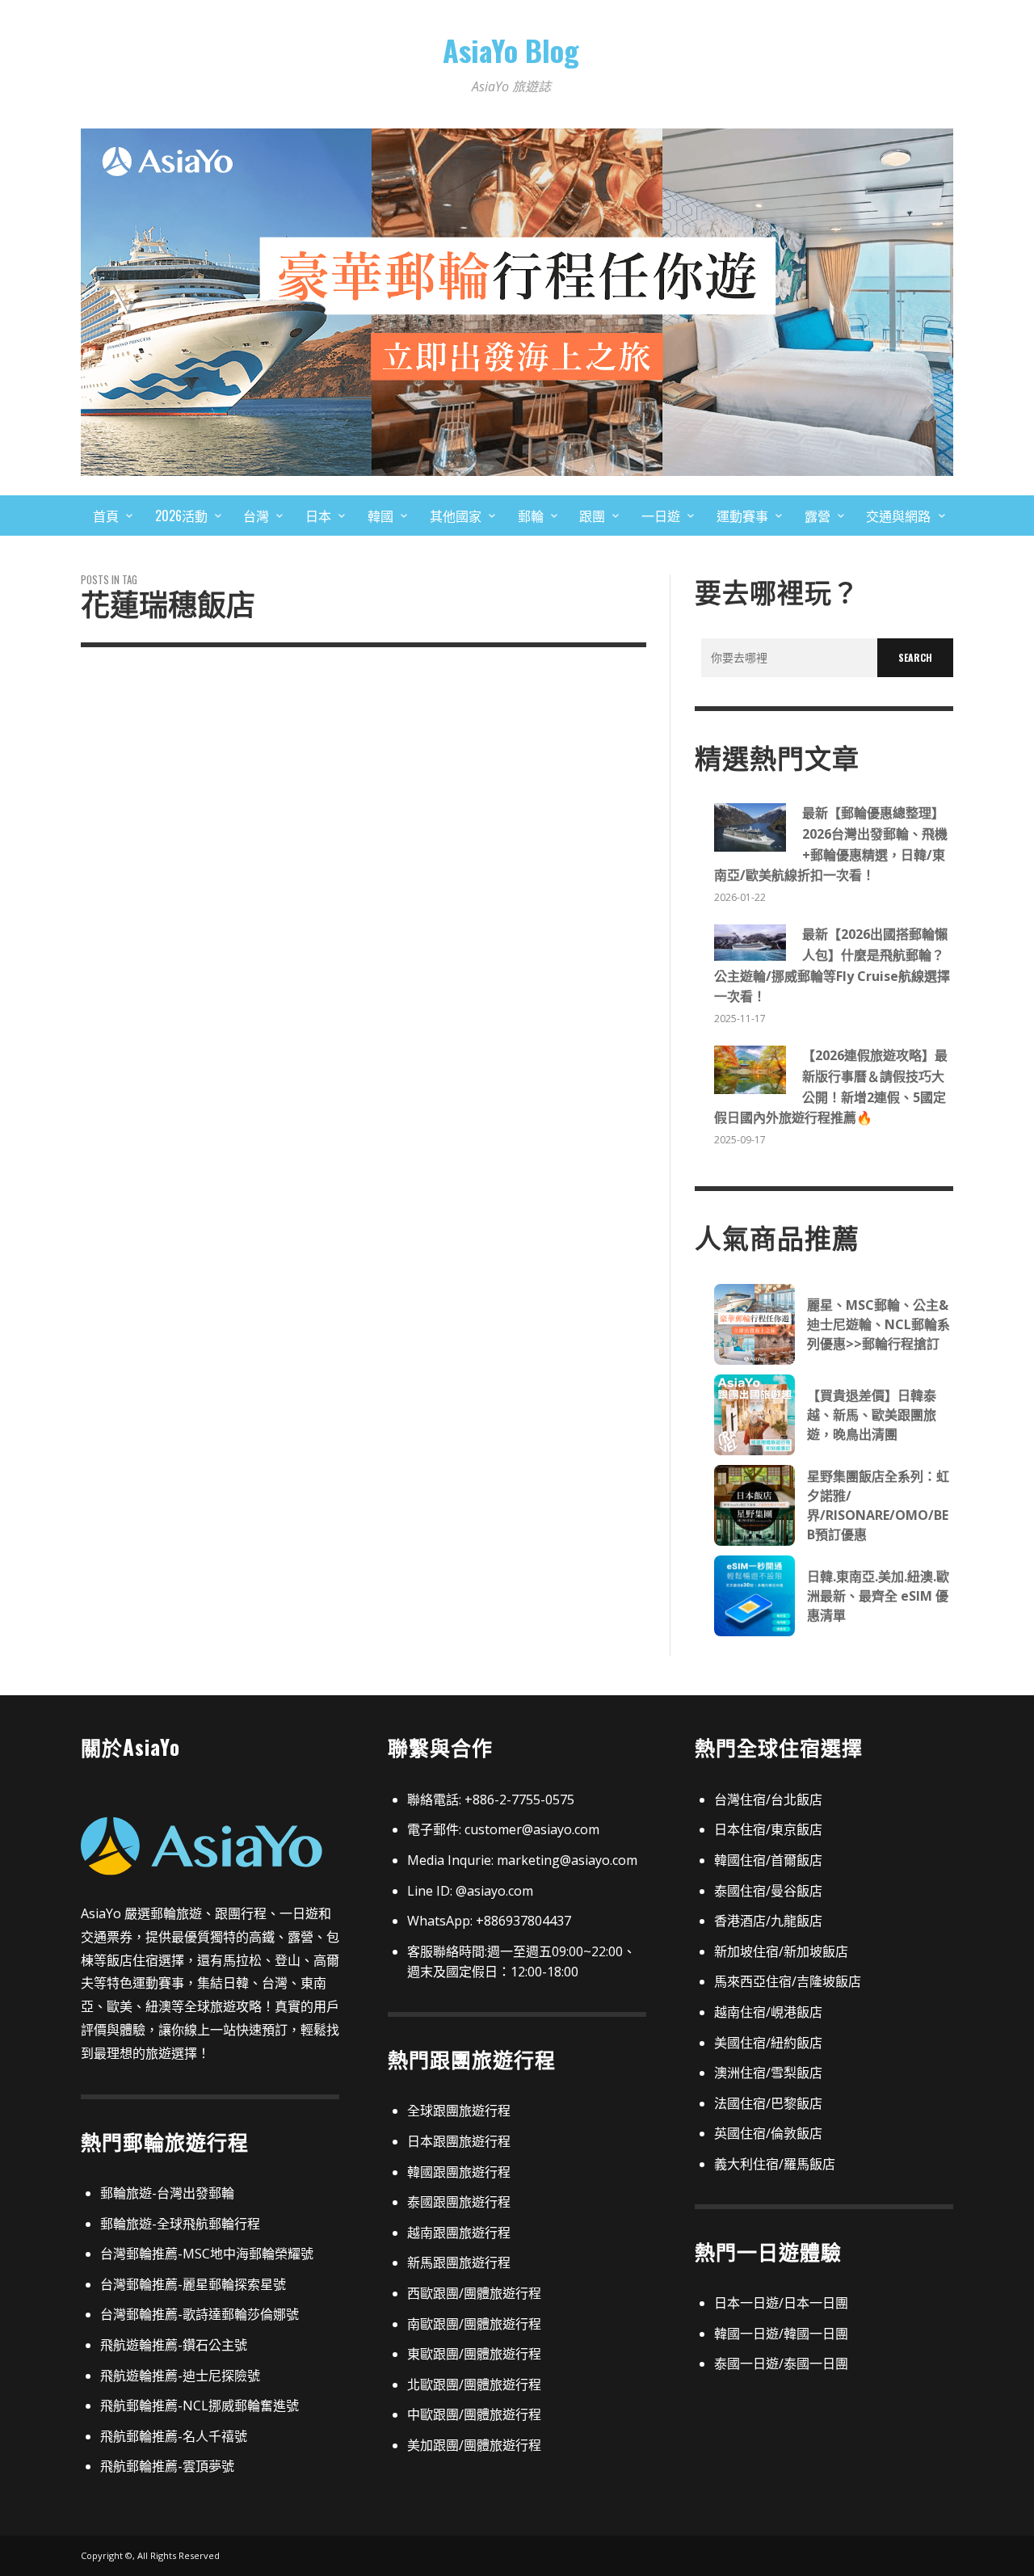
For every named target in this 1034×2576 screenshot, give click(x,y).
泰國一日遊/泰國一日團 (781, 2363)
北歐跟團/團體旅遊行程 (474, 2384)
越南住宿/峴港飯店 (768, 2012)
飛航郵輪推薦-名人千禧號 (174, 2436)
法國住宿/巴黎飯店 (768, 2103)
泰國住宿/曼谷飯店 (768, 1891)
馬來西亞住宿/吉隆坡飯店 (788, 1981)
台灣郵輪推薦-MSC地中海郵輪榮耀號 (207, 2254)
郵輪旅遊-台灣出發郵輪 (167, 2193)
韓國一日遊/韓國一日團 (781, 2334)
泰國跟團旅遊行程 (459, 2202)
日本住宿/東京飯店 (768, 1829)
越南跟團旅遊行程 (459, 2233)
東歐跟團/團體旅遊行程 (474, 2354)
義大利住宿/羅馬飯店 (775, 2164)
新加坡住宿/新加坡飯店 (781, 1951)
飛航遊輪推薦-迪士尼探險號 (180, 2376)
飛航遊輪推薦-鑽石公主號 (174, 2345)
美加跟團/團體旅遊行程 (474, 2445)
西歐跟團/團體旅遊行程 (474, 2293)
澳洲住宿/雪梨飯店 (768, 2073)
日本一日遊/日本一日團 (781, 2303)
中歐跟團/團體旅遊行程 (474, 2414)
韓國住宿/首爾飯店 (768, 1860)
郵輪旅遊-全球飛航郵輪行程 (180, 2224)
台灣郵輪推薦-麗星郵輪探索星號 (193, 2284)
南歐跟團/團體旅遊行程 (474, 2324)
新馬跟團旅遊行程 (459, 2262)
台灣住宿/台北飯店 (768, 1799)
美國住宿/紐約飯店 (768, 2043)
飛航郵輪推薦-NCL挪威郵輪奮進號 (200, 2406)
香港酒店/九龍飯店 (768, 1921)
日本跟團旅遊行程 (459, 2141)
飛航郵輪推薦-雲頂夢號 (167, 2466)
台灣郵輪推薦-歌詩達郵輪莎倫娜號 (200, 2314)
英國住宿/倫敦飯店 (768, 2133)
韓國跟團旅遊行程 (459, 2172)
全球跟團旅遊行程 (459, 2111)
